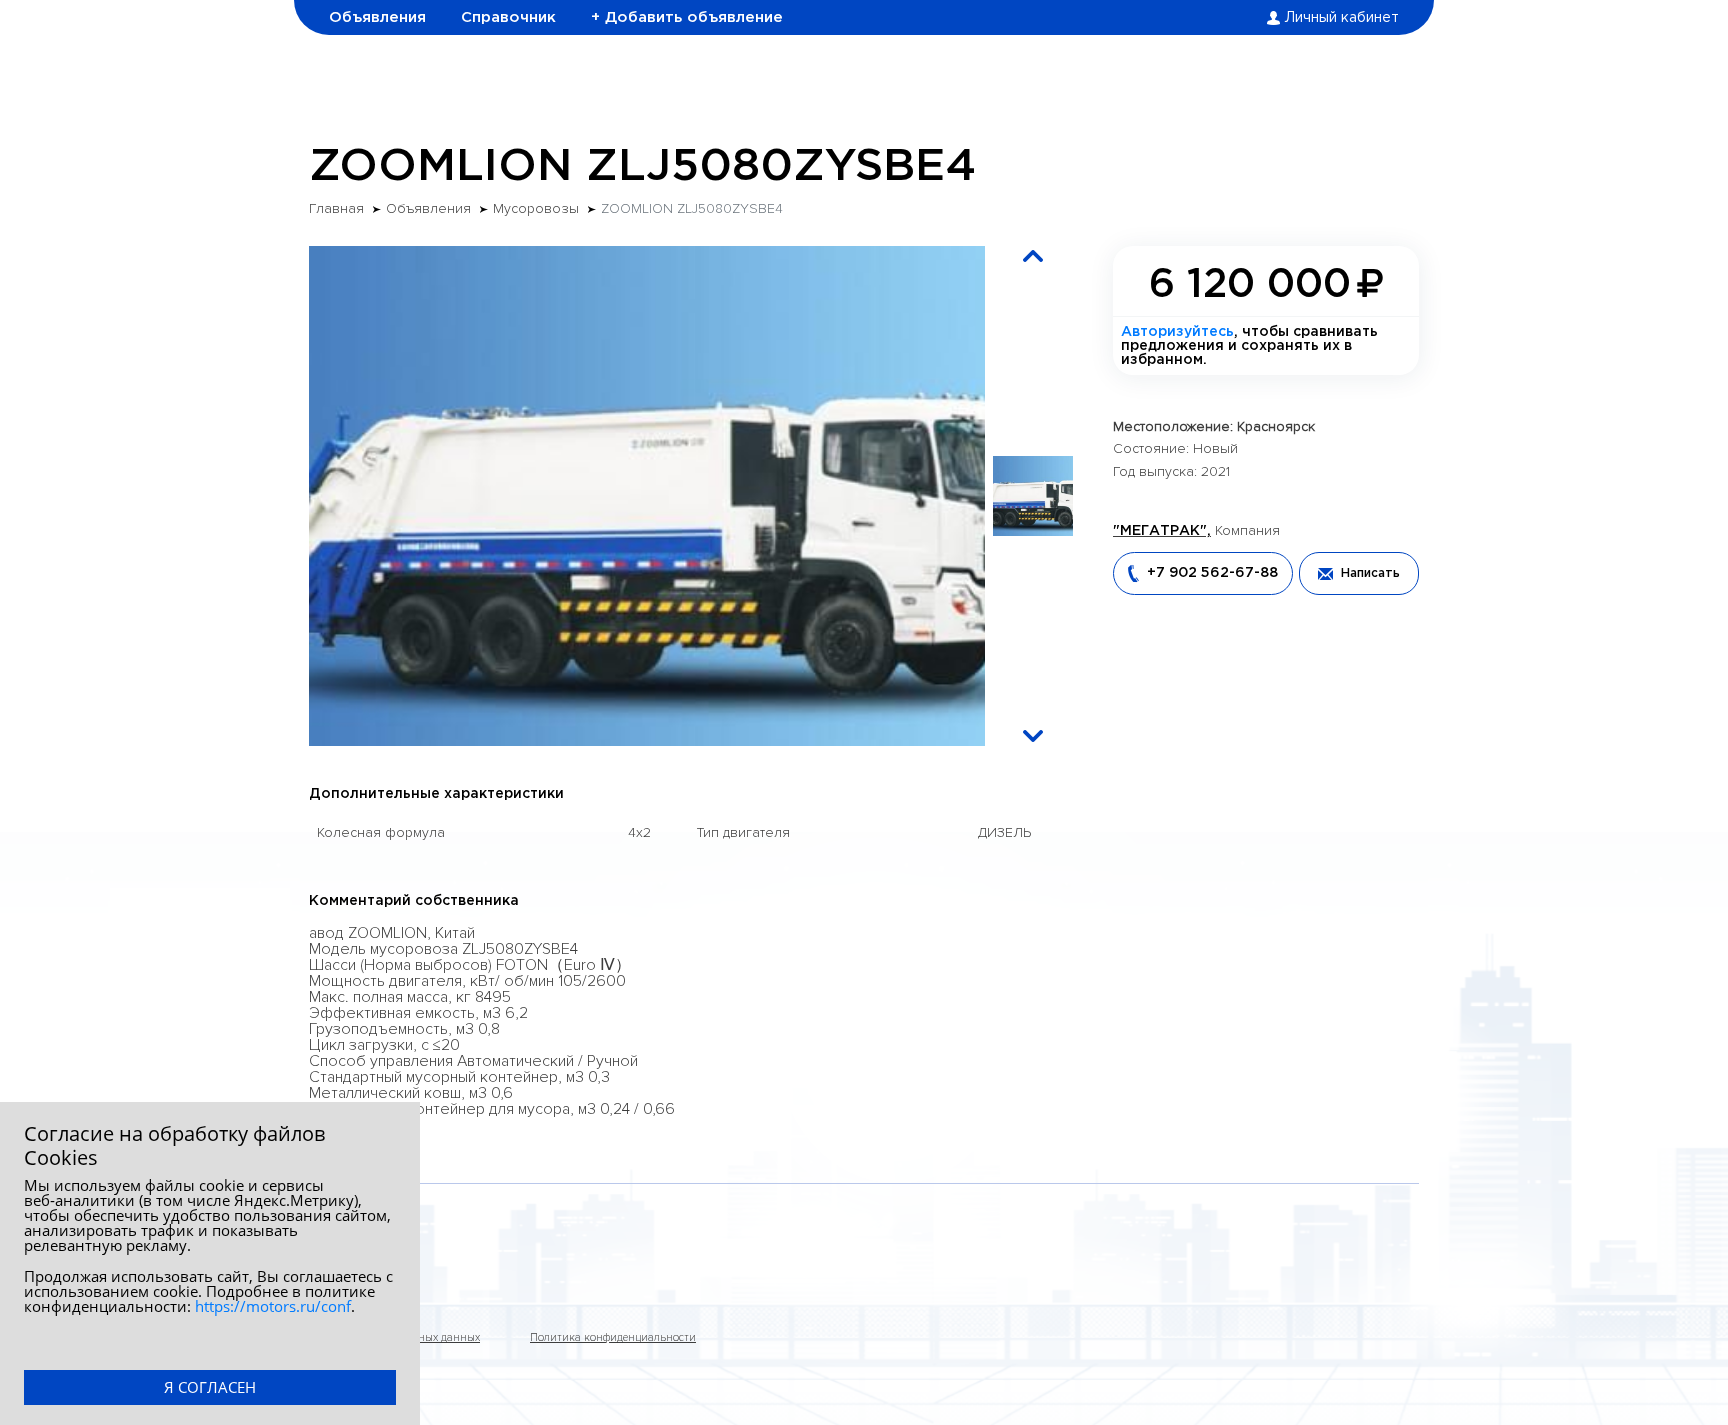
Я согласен (210, 1387)
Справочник (508, 17)
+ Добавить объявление (687, 17)
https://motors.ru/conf (273, 1306)
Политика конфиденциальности (613, 1337)
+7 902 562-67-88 (1212, 573)
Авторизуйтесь (1177, 332)
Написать (1370, 573)
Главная (336, 209)
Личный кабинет (1342, 18)
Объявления (377, 17)
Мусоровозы (536, 209)
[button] (1033, 256)
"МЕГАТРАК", (1162, 531)
